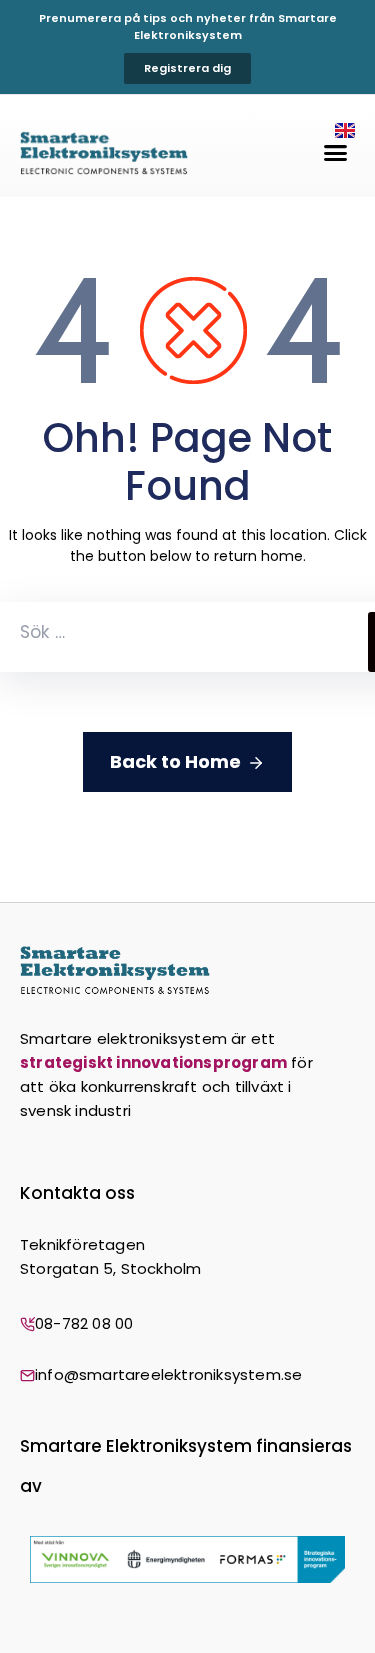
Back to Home (175, 761)
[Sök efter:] (184, 637)
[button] (336, 153)
